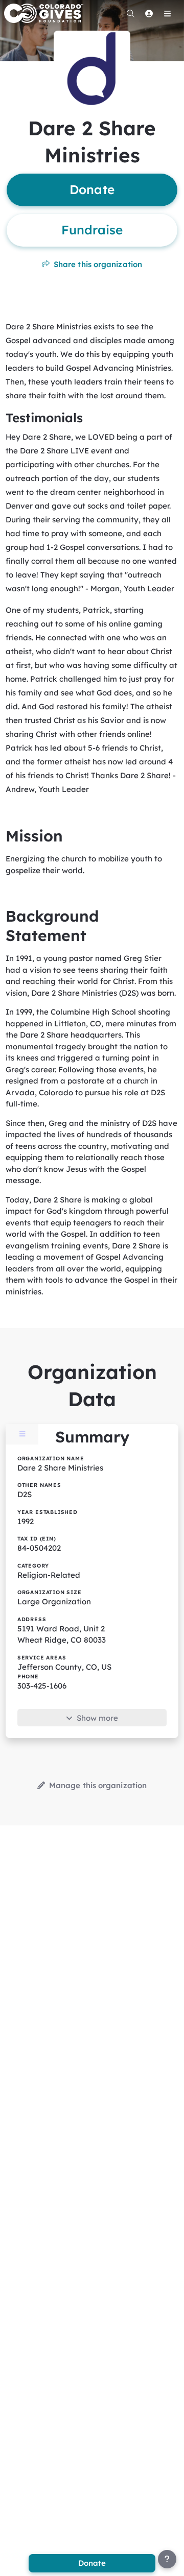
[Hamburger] (167, 13)
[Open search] (130, 13)
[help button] (167, 2559)
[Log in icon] (149, 13)
